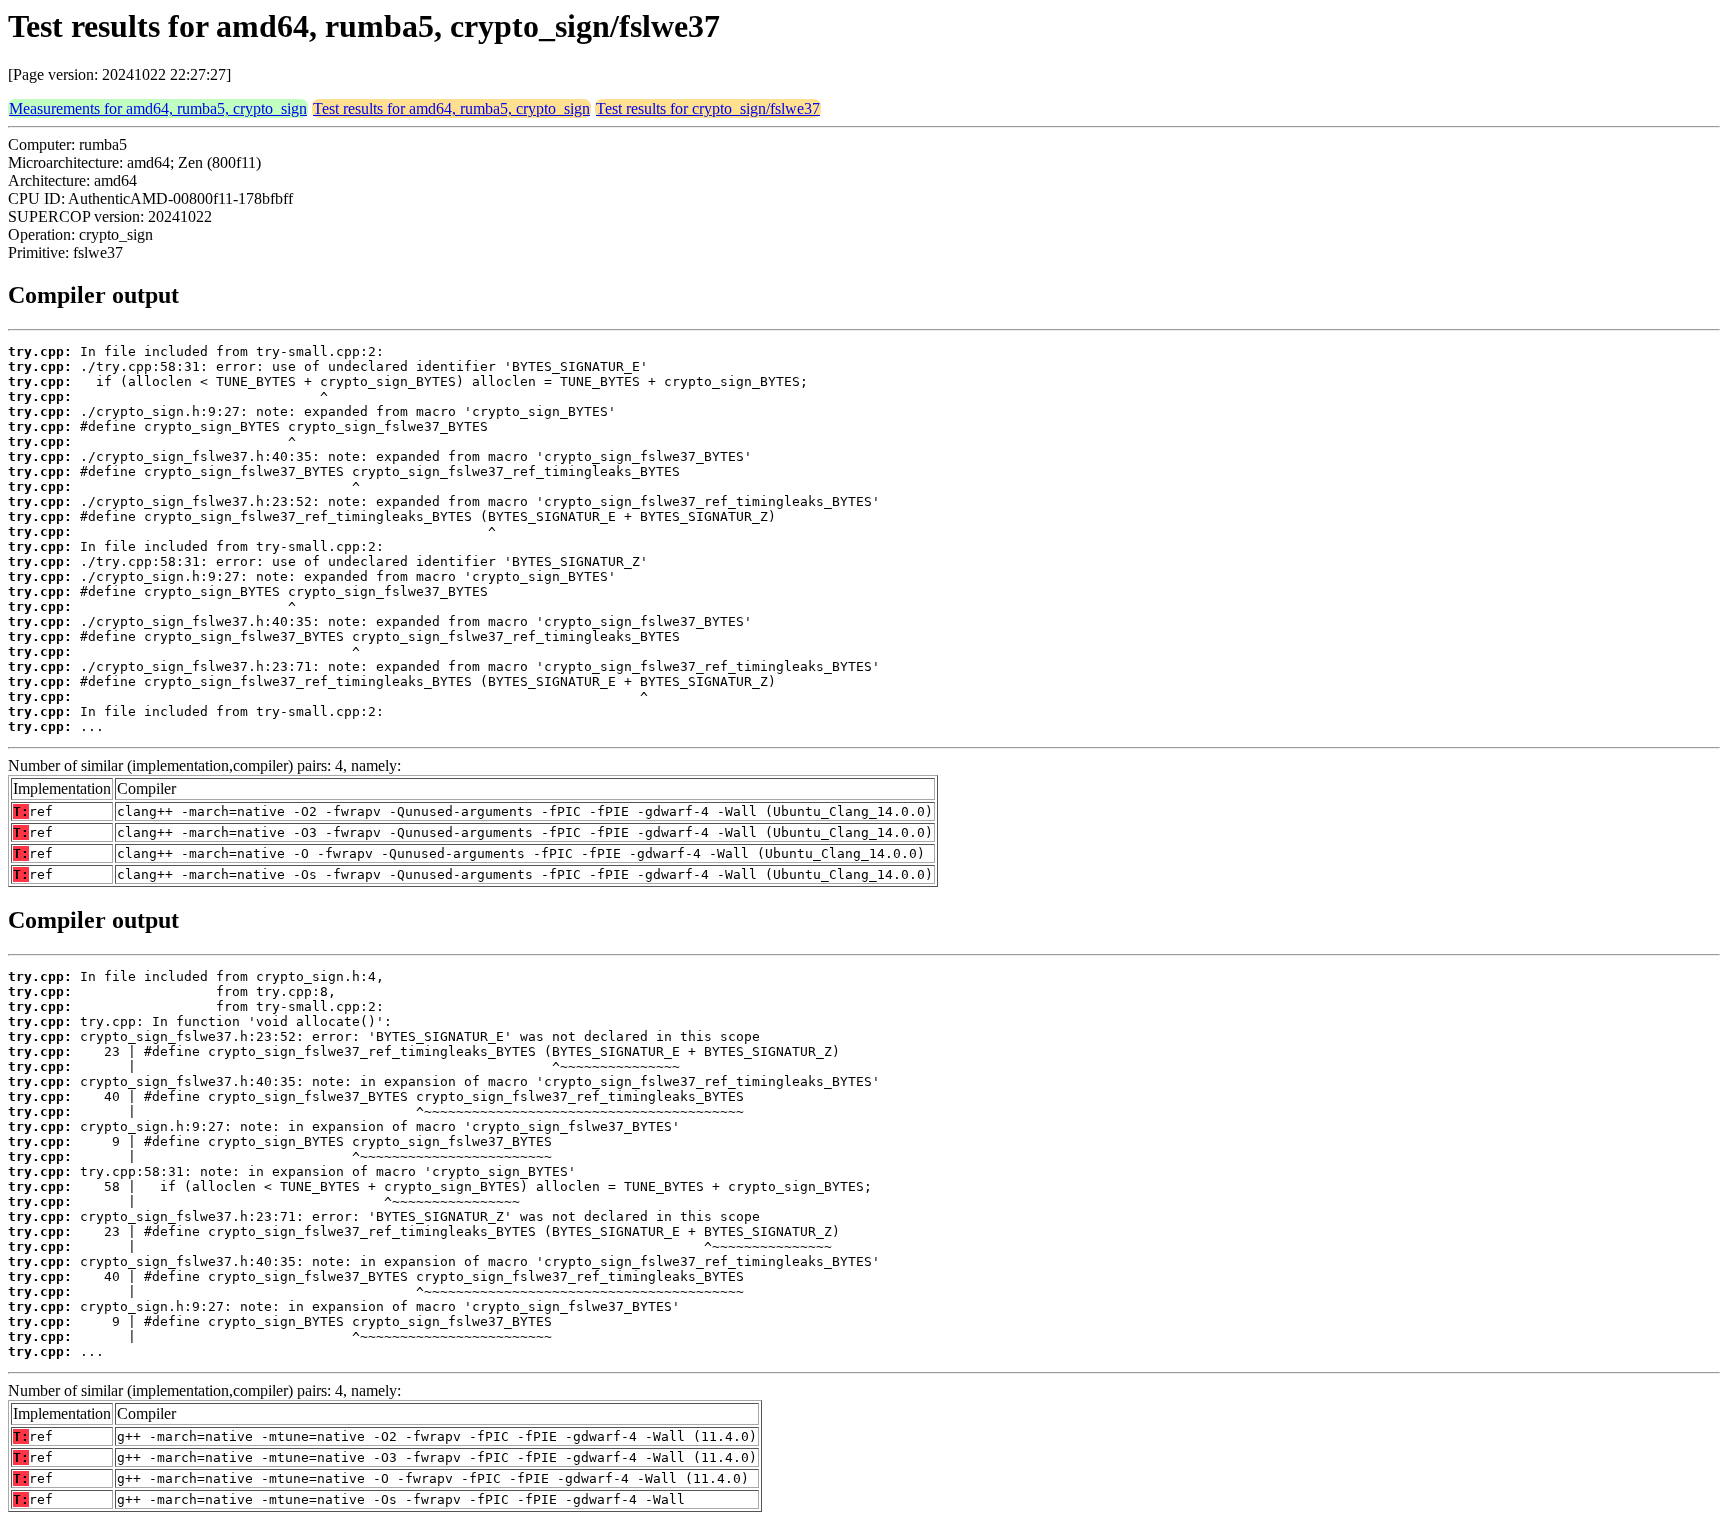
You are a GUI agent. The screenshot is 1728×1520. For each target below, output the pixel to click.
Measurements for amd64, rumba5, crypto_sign (158, 108)
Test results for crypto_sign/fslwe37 (708, 108)
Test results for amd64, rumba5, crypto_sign (451, 108)
